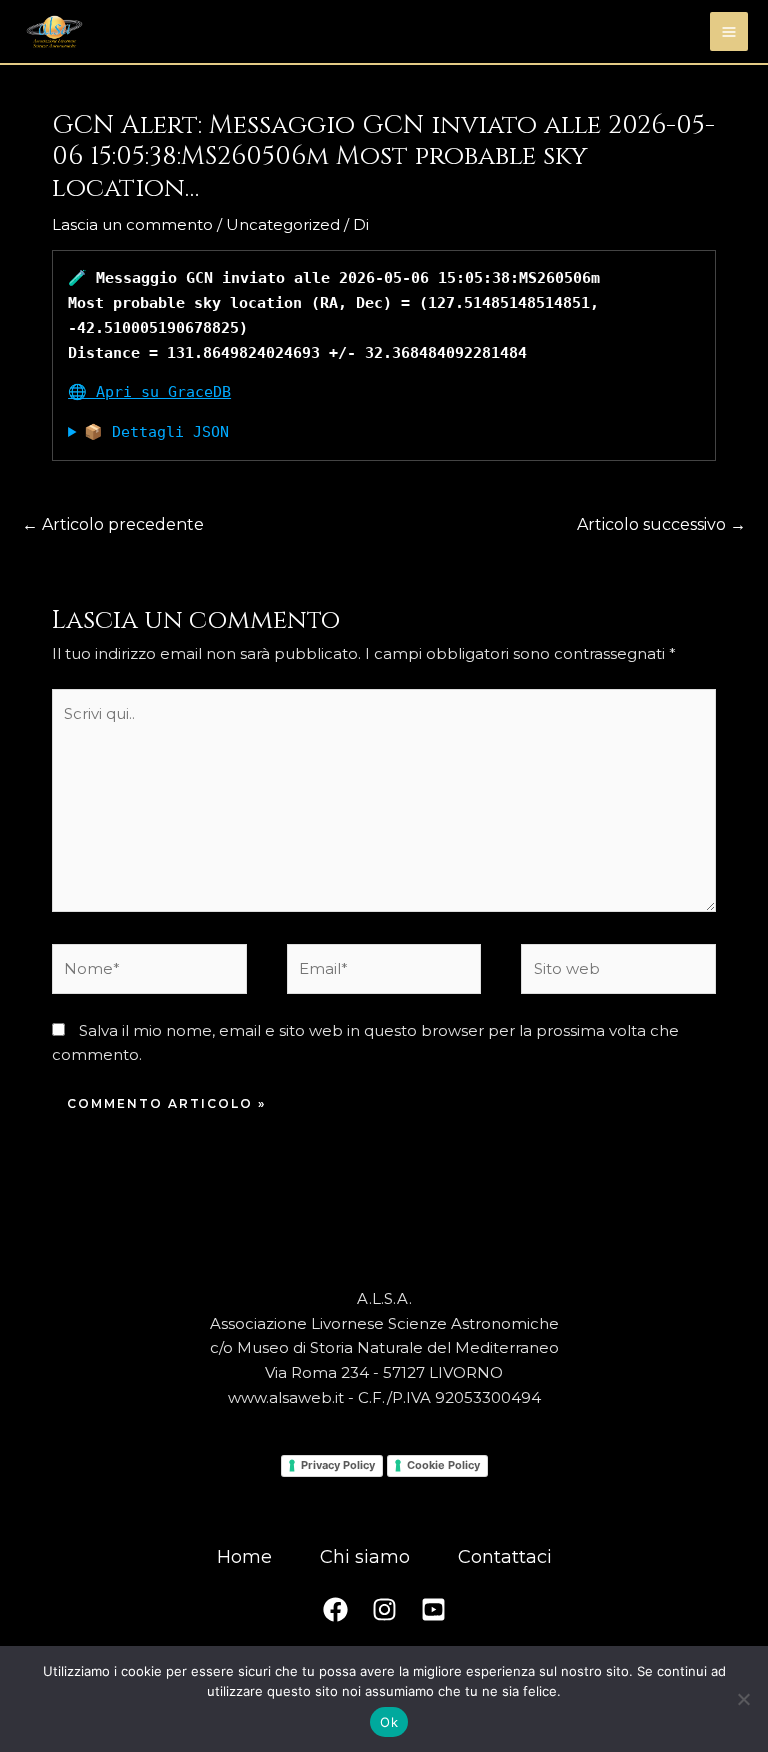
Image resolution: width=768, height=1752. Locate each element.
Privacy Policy (338, 1465)
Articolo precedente (113, 524)
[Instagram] (384, 1609)
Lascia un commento (132, 224)
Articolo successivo (661, 524)
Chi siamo (365, 1557)
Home (244, 1557)
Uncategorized (283, 224)
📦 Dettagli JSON (156, 432)
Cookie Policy (443, 1465)
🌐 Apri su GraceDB (149, 392)
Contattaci (505, 1557)
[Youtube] (433, 1609)
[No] (743, 1699)
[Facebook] (335, 1609)
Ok (389, 1722)
